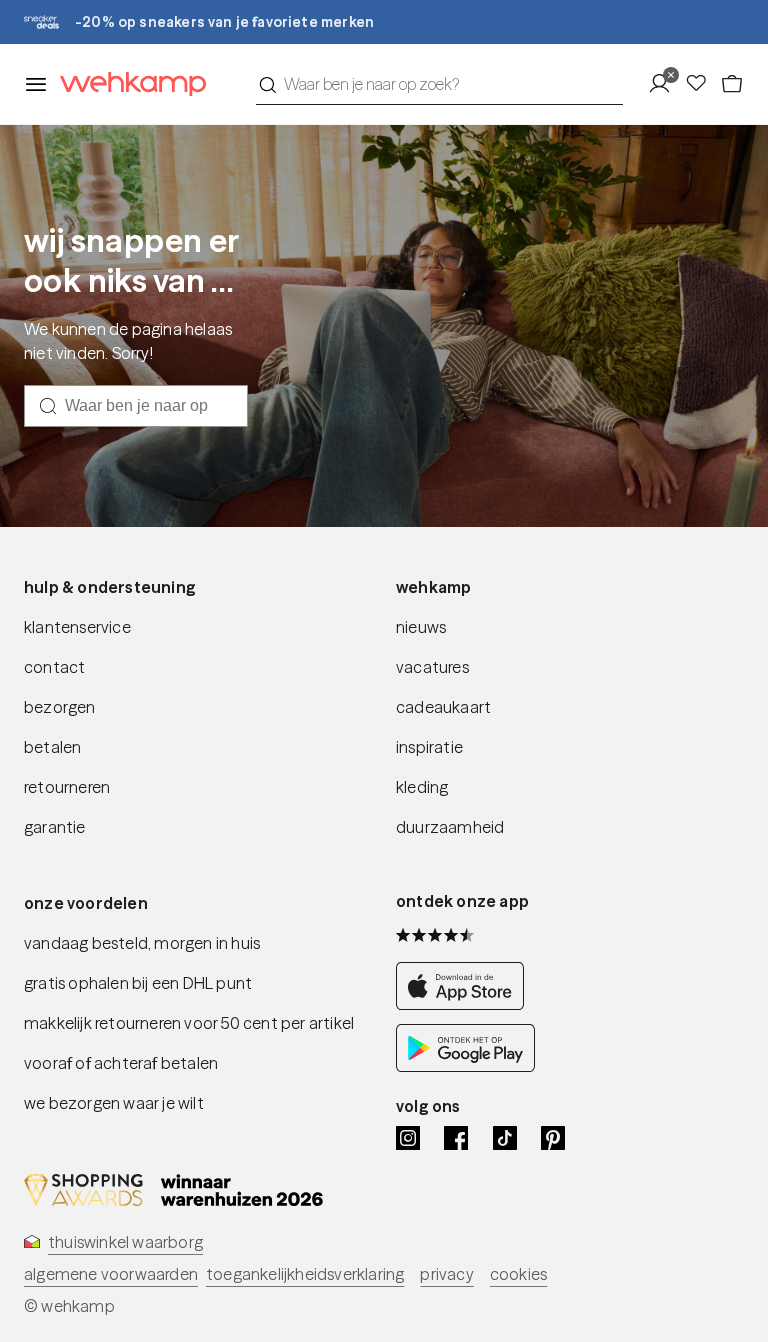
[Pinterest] (553, 1138)
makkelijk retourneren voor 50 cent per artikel (189, 1023)
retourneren (67, 787)
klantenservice (77, 627)
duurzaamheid (450, 827)
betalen (52, 747)
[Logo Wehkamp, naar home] (127, 84)
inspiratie (429, 747)
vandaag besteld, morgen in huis (142, 943)
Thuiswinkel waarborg (125, 1242)
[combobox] (439, 84)
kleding (422, 787)
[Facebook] (456, 1138)
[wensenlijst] (702, 84)
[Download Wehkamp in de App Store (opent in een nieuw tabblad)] (465, 1004)
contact (54, 667)
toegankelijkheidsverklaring (305, 1274)
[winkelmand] (732, 84)
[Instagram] (408, 1138)
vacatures (432, 667)
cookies (518, 1274)
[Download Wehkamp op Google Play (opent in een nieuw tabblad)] (465, 1066)
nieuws (421, 627)
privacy (446, 1274)
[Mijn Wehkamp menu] (665, 84)
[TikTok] (505, 1138)
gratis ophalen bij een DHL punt (138, 983)
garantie (55, 827)
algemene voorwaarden (111, 1274)
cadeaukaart (443, 707)
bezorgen (60, 707)
